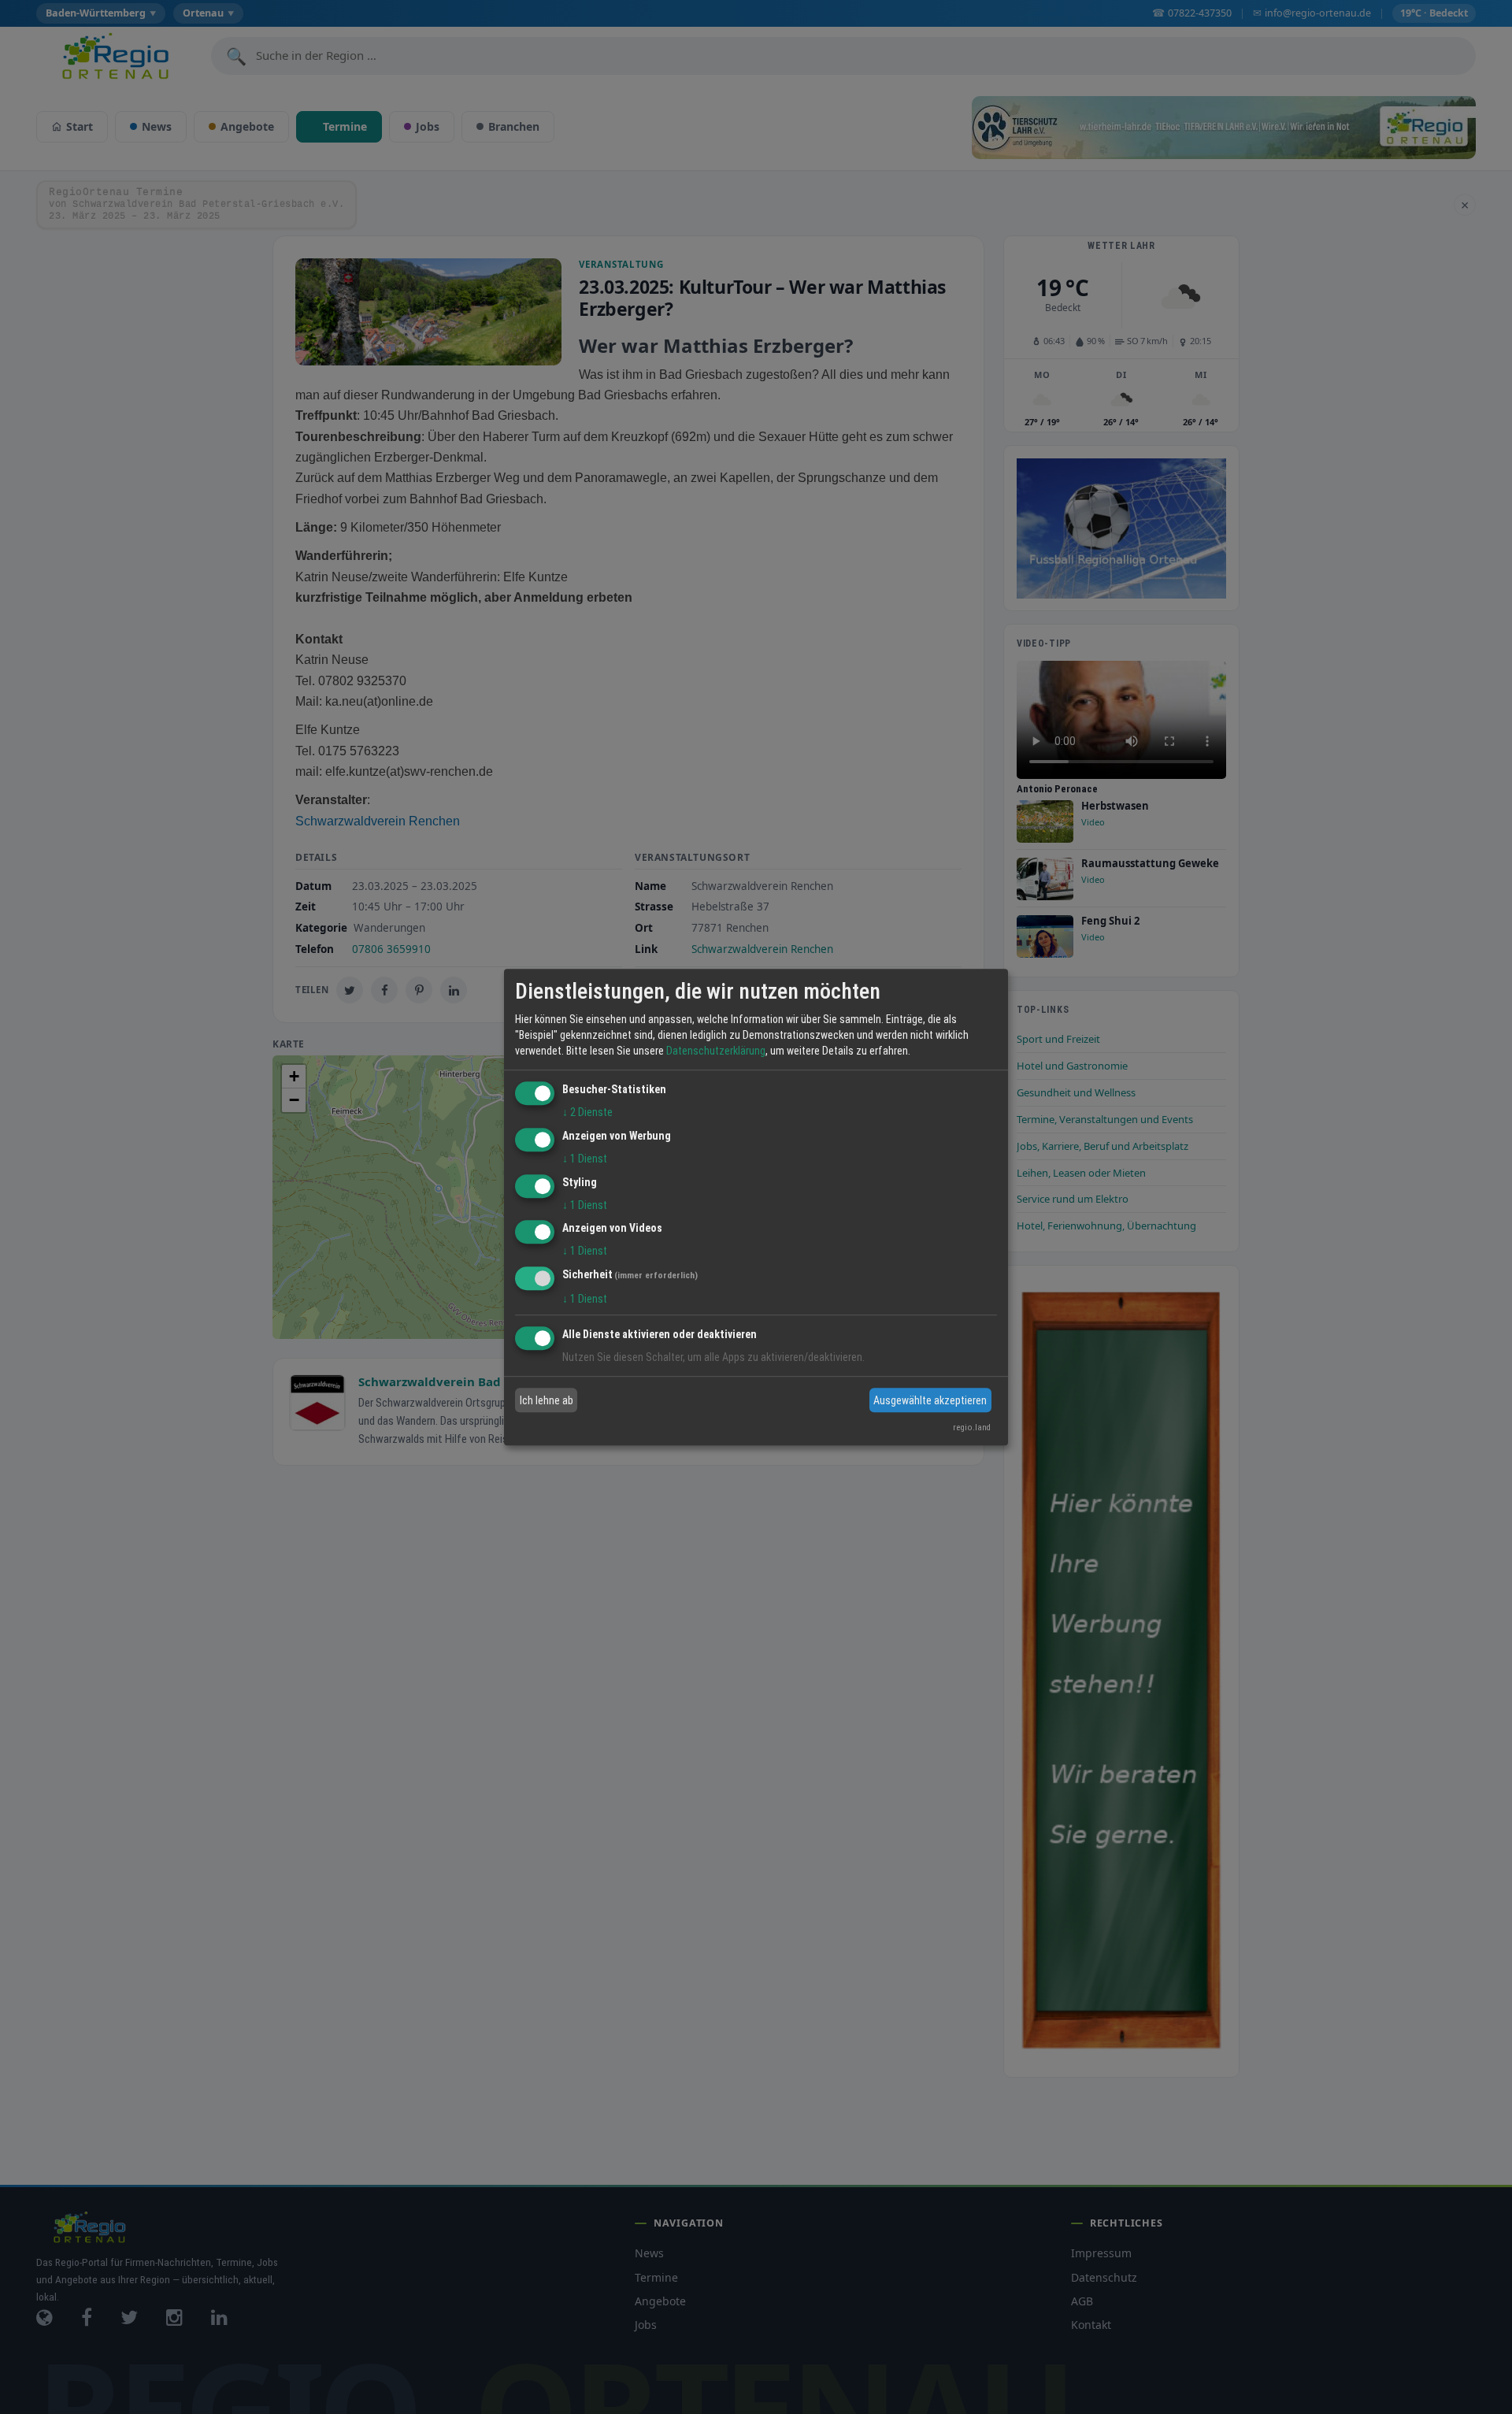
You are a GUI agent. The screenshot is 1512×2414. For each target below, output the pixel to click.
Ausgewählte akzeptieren (930, 1400)
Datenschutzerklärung (716, 1051)
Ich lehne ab (547, 1400)
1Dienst (585, 1159)
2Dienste (587, 1112)
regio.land (972, 1428)
